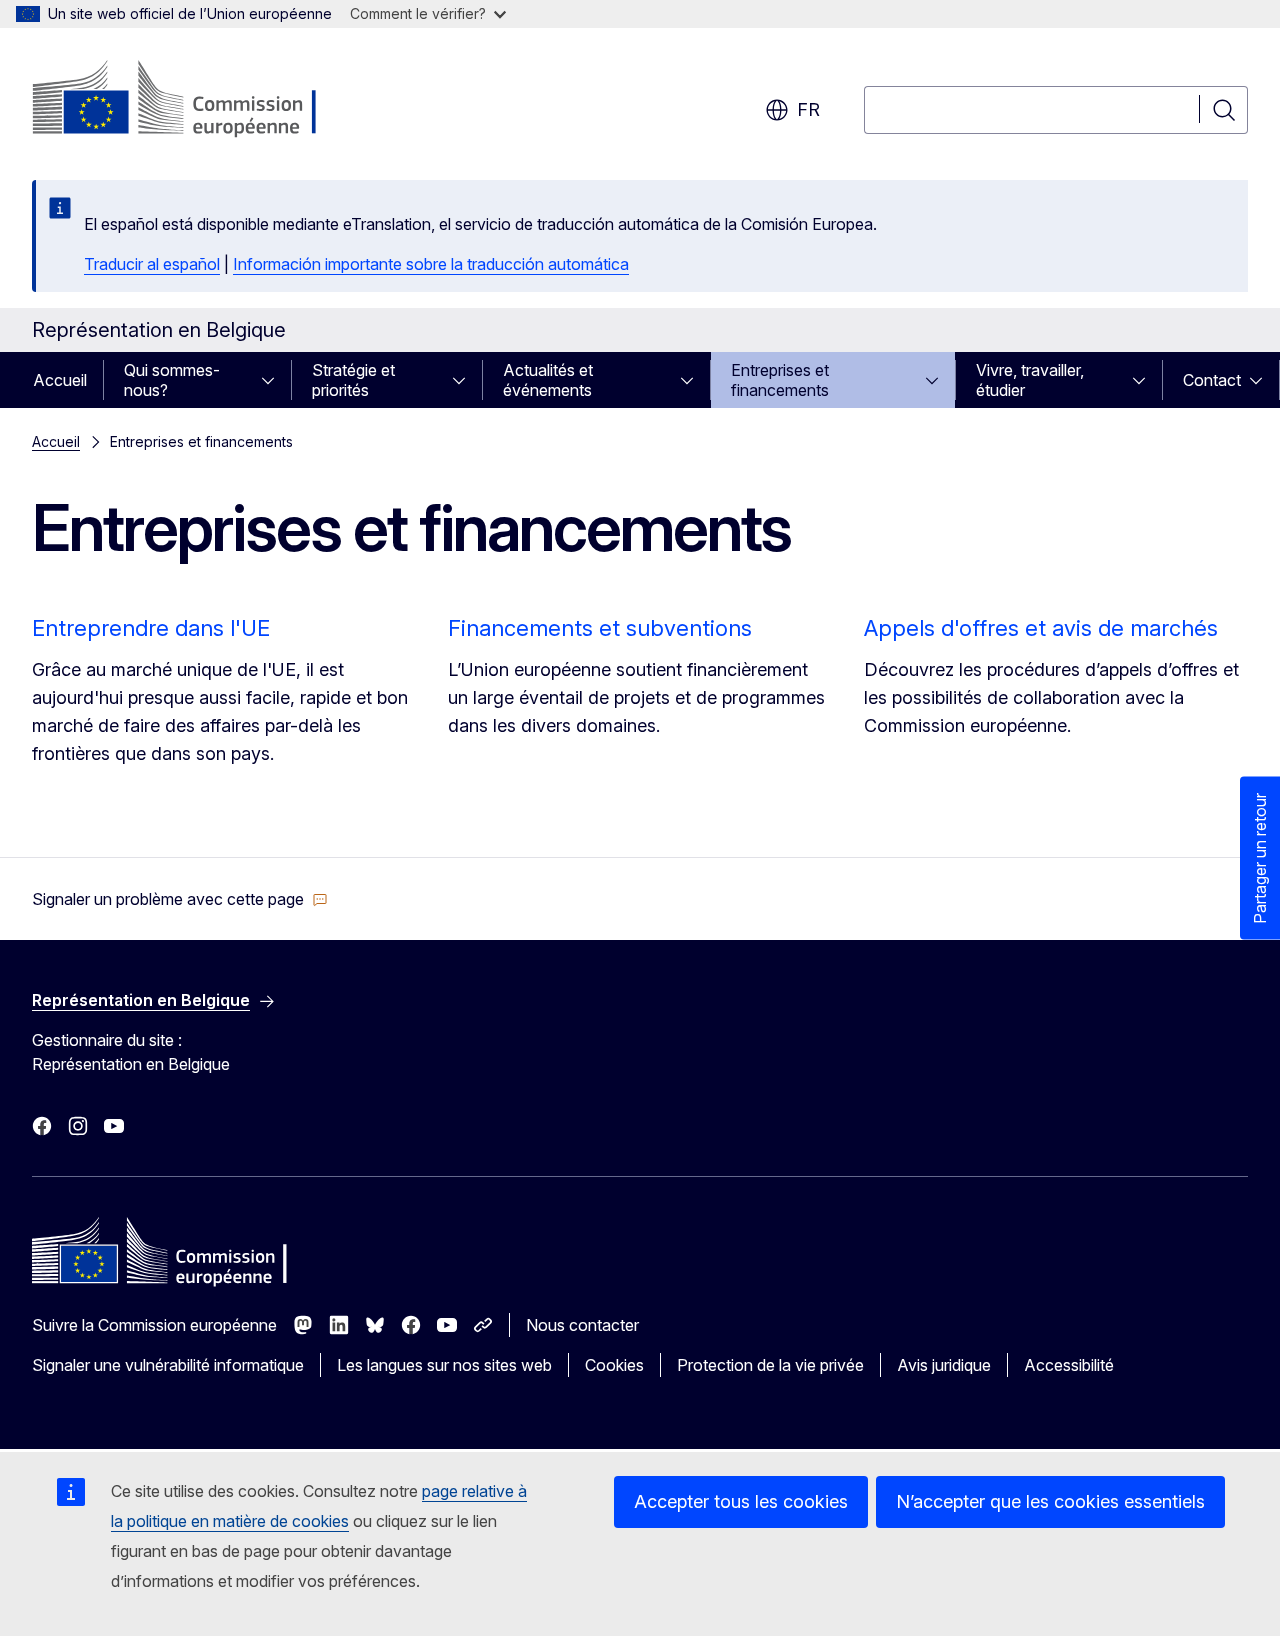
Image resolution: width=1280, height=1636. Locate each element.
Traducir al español (152, 264)
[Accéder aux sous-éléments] (274, 380)
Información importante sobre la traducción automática (431, 264)
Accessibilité (1069, 1365)
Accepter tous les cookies (741, 1501)
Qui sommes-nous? (172, 380)
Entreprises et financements (780, 380)
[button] (180, 899)
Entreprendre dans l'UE (151, 628)
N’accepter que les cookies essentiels (1050, 1501)
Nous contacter (582, 1325)
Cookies (614, 1365)
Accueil (60, 380)
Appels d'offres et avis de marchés (1041, 628)
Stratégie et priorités (353, 380)
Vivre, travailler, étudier (1030, 380)
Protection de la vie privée (770, 1365)
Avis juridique (944, 1365)
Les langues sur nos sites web (444, 1365)
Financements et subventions (600, 628)
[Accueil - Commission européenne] (193, 100)
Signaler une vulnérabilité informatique (168, 1365)
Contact (1212, 380)
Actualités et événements (548, 380)
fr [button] (808, 109)
